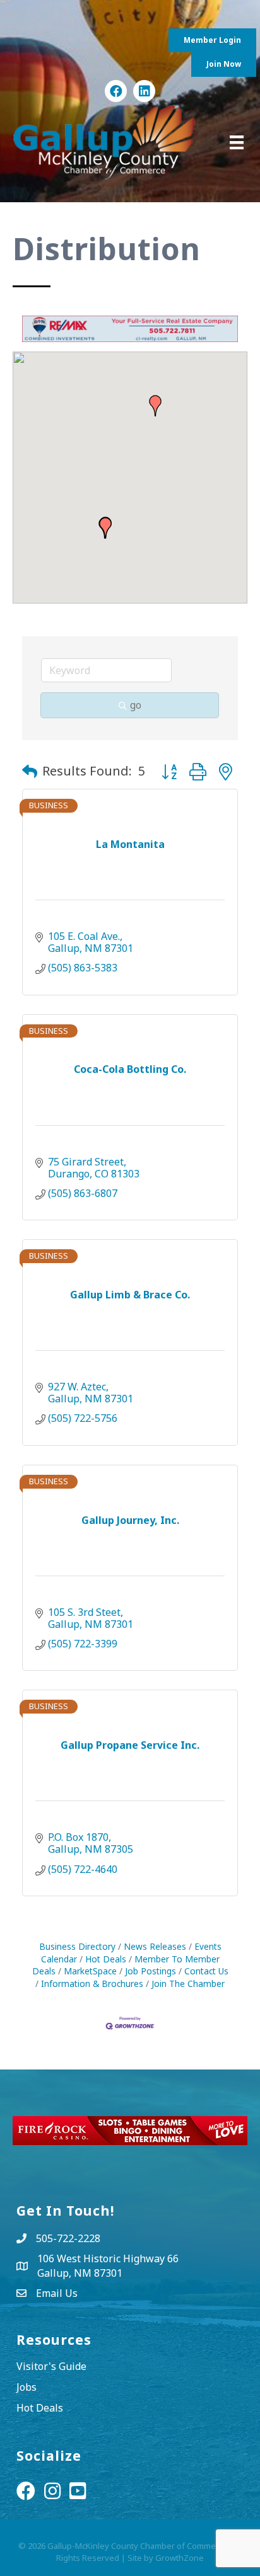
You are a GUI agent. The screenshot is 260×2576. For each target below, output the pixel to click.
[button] (155, 406)
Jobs (27, 2387)
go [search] (136, 705)
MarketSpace (90, 1971)
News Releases (155, 1946)
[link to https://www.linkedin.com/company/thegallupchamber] (144, 91)
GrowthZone (180, 2558)
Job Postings (151, 1971)
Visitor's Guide (51, 2366)
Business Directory (77, 1946)
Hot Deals (106, 1959)
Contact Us (206, 1971)
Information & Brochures (92, 1984)
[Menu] (237, 142)
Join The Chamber (188, 1984)
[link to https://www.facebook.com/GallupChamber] (116, 91)
